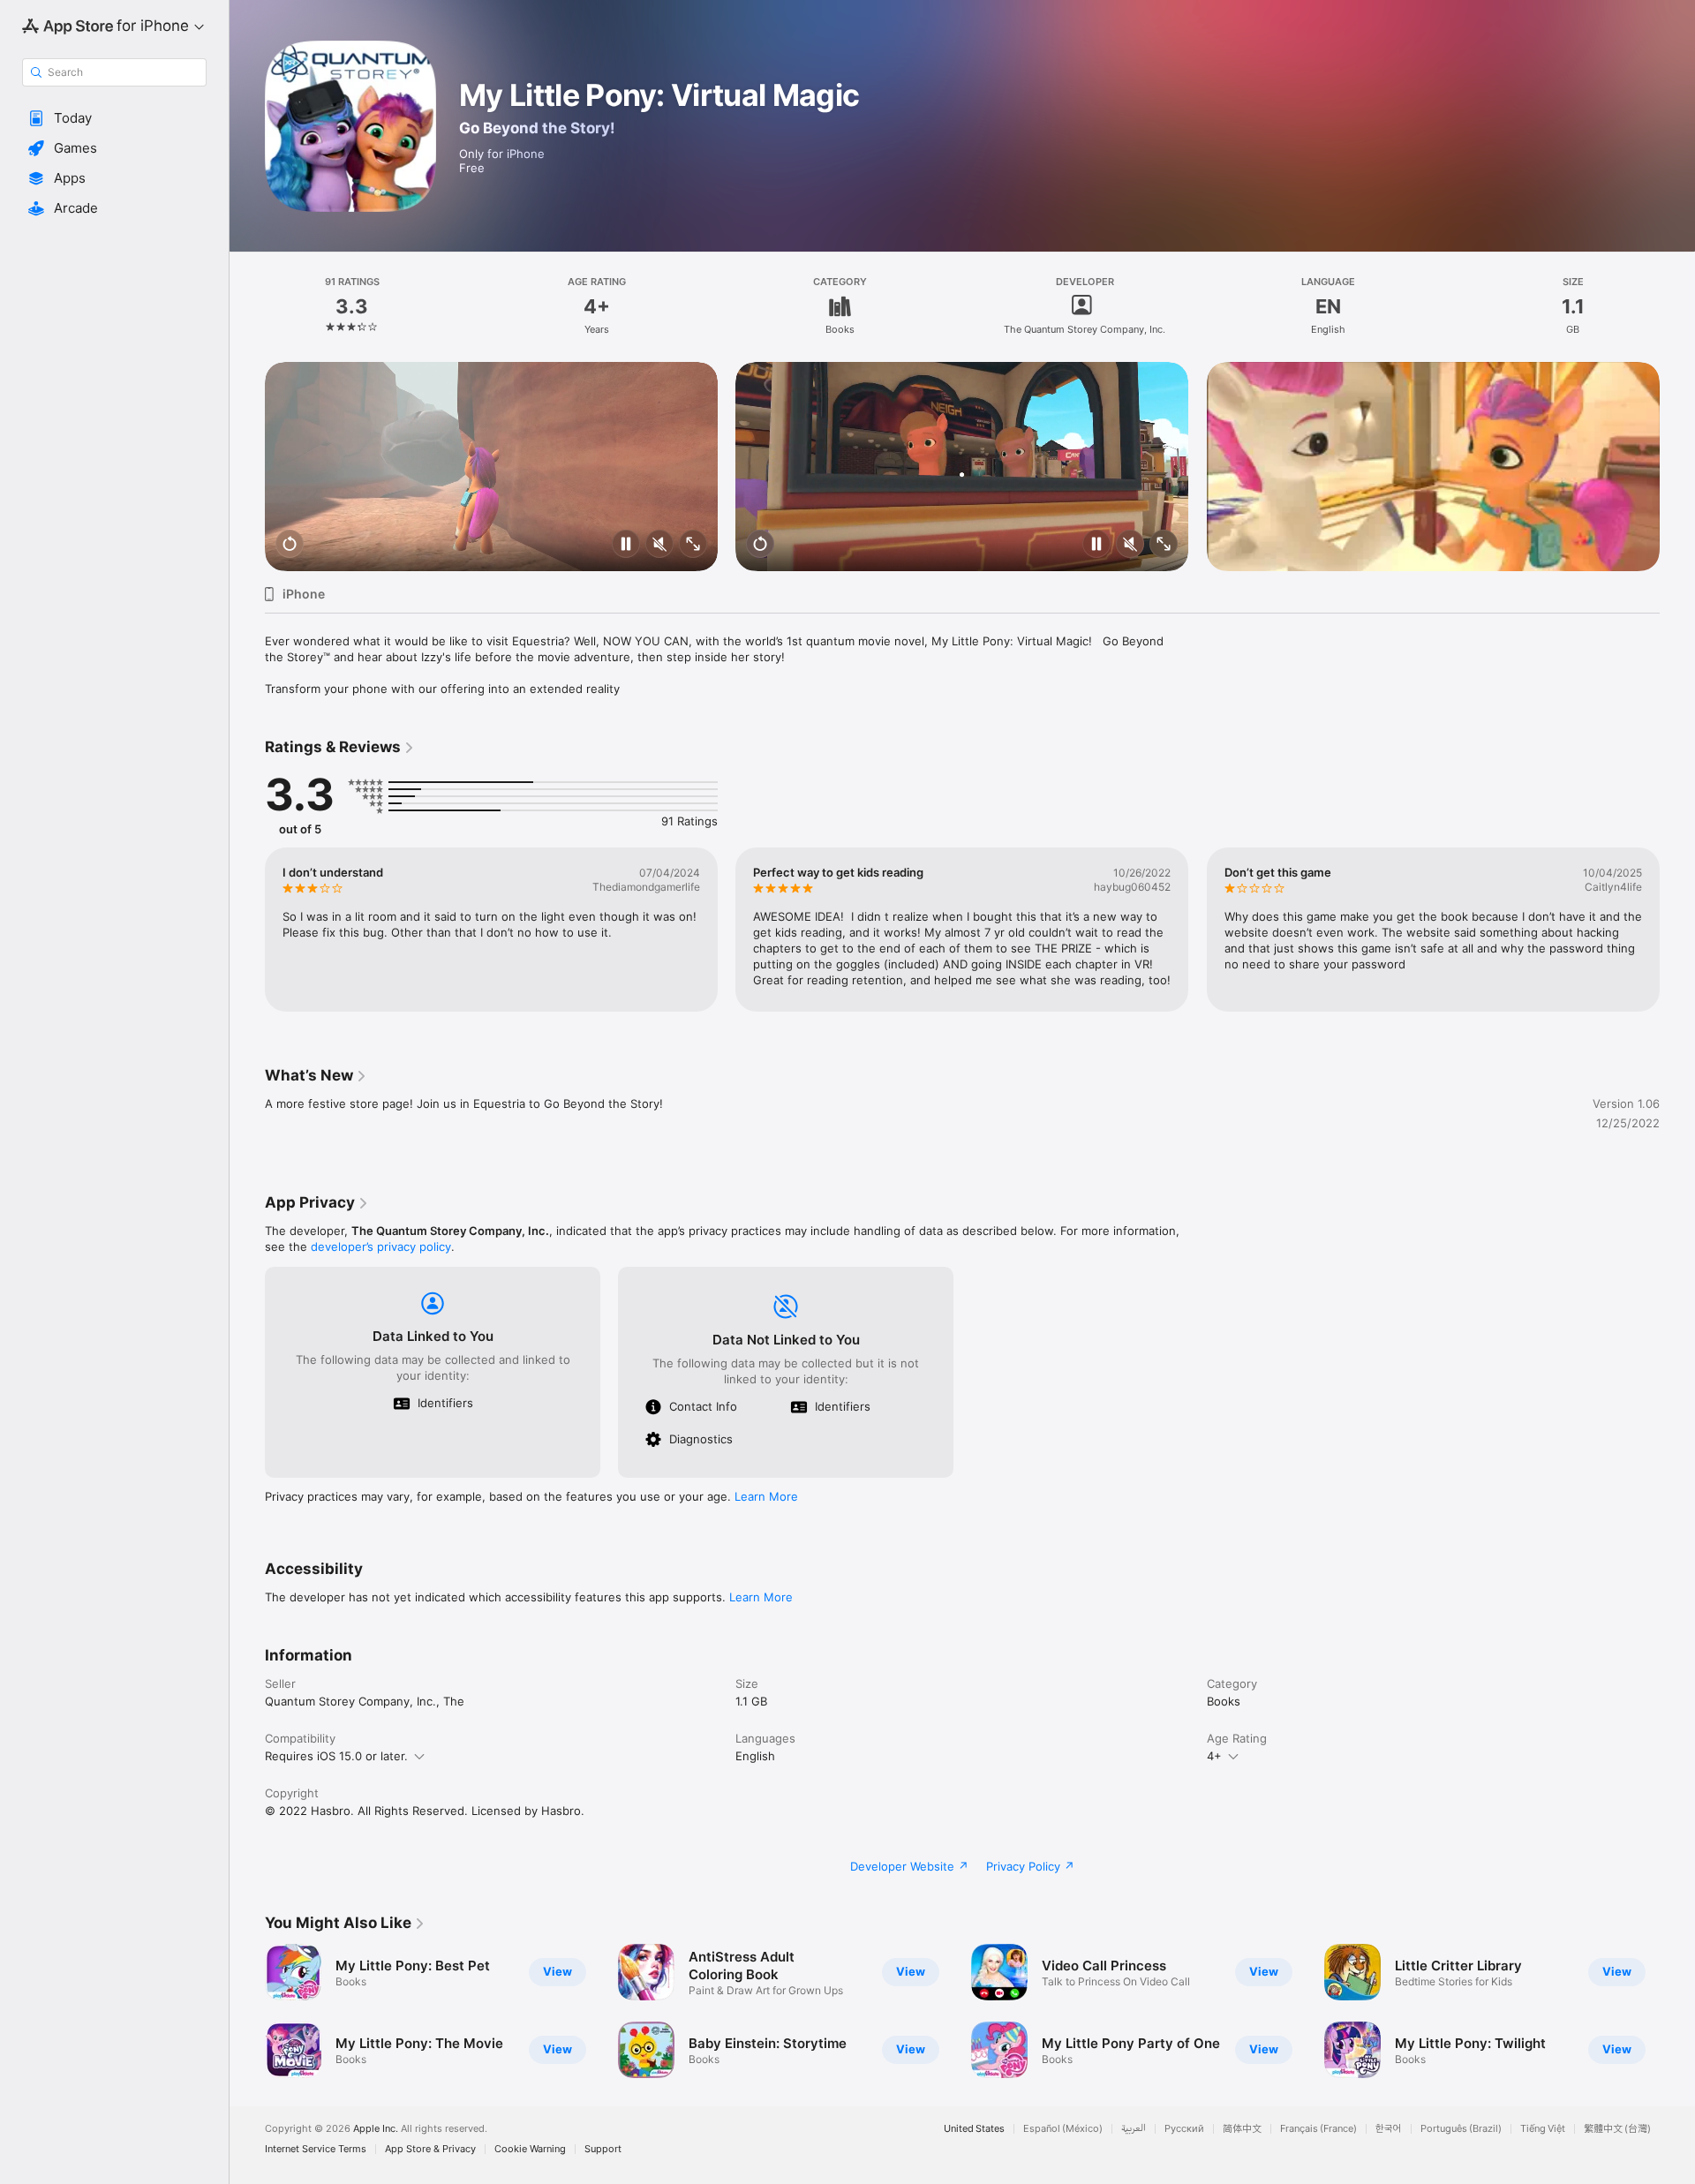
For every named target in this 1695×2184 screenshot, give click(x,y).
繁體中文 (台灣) (1617, 2129)
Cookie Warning (530, 2149)
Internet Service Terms (316, 2149)
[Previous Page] (247, 467)
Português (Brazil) (1461, 2129)
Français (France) (1318, 2129)
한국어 (1389, 2129)
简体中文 (1242, 2129)
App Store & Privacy (430, 2149)
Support (603, 2149)
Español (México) (1063, 2129)
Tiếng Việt (1543, 2129)
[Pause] (626, 545)
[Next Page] (1677, 467)
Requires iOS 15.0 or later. (336, 1756)
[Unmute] (659, 545)
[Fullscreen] (693, 545)
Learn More (766, 1496)
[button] (114, 118)
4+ (1214, 1756)
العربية (1134, 2129)
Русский (1184, 2129)
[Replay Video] (290, 545)
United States (974, 2129)
